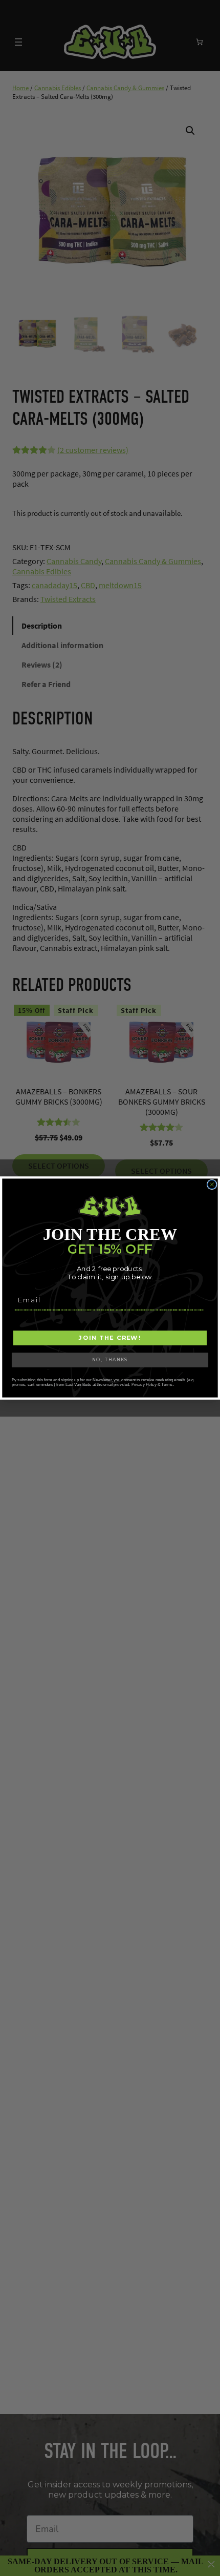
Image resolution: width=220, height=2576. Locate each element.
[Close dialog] (212, 1184)
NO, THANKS (110, 1360)
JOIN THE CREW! (110, 1338)
